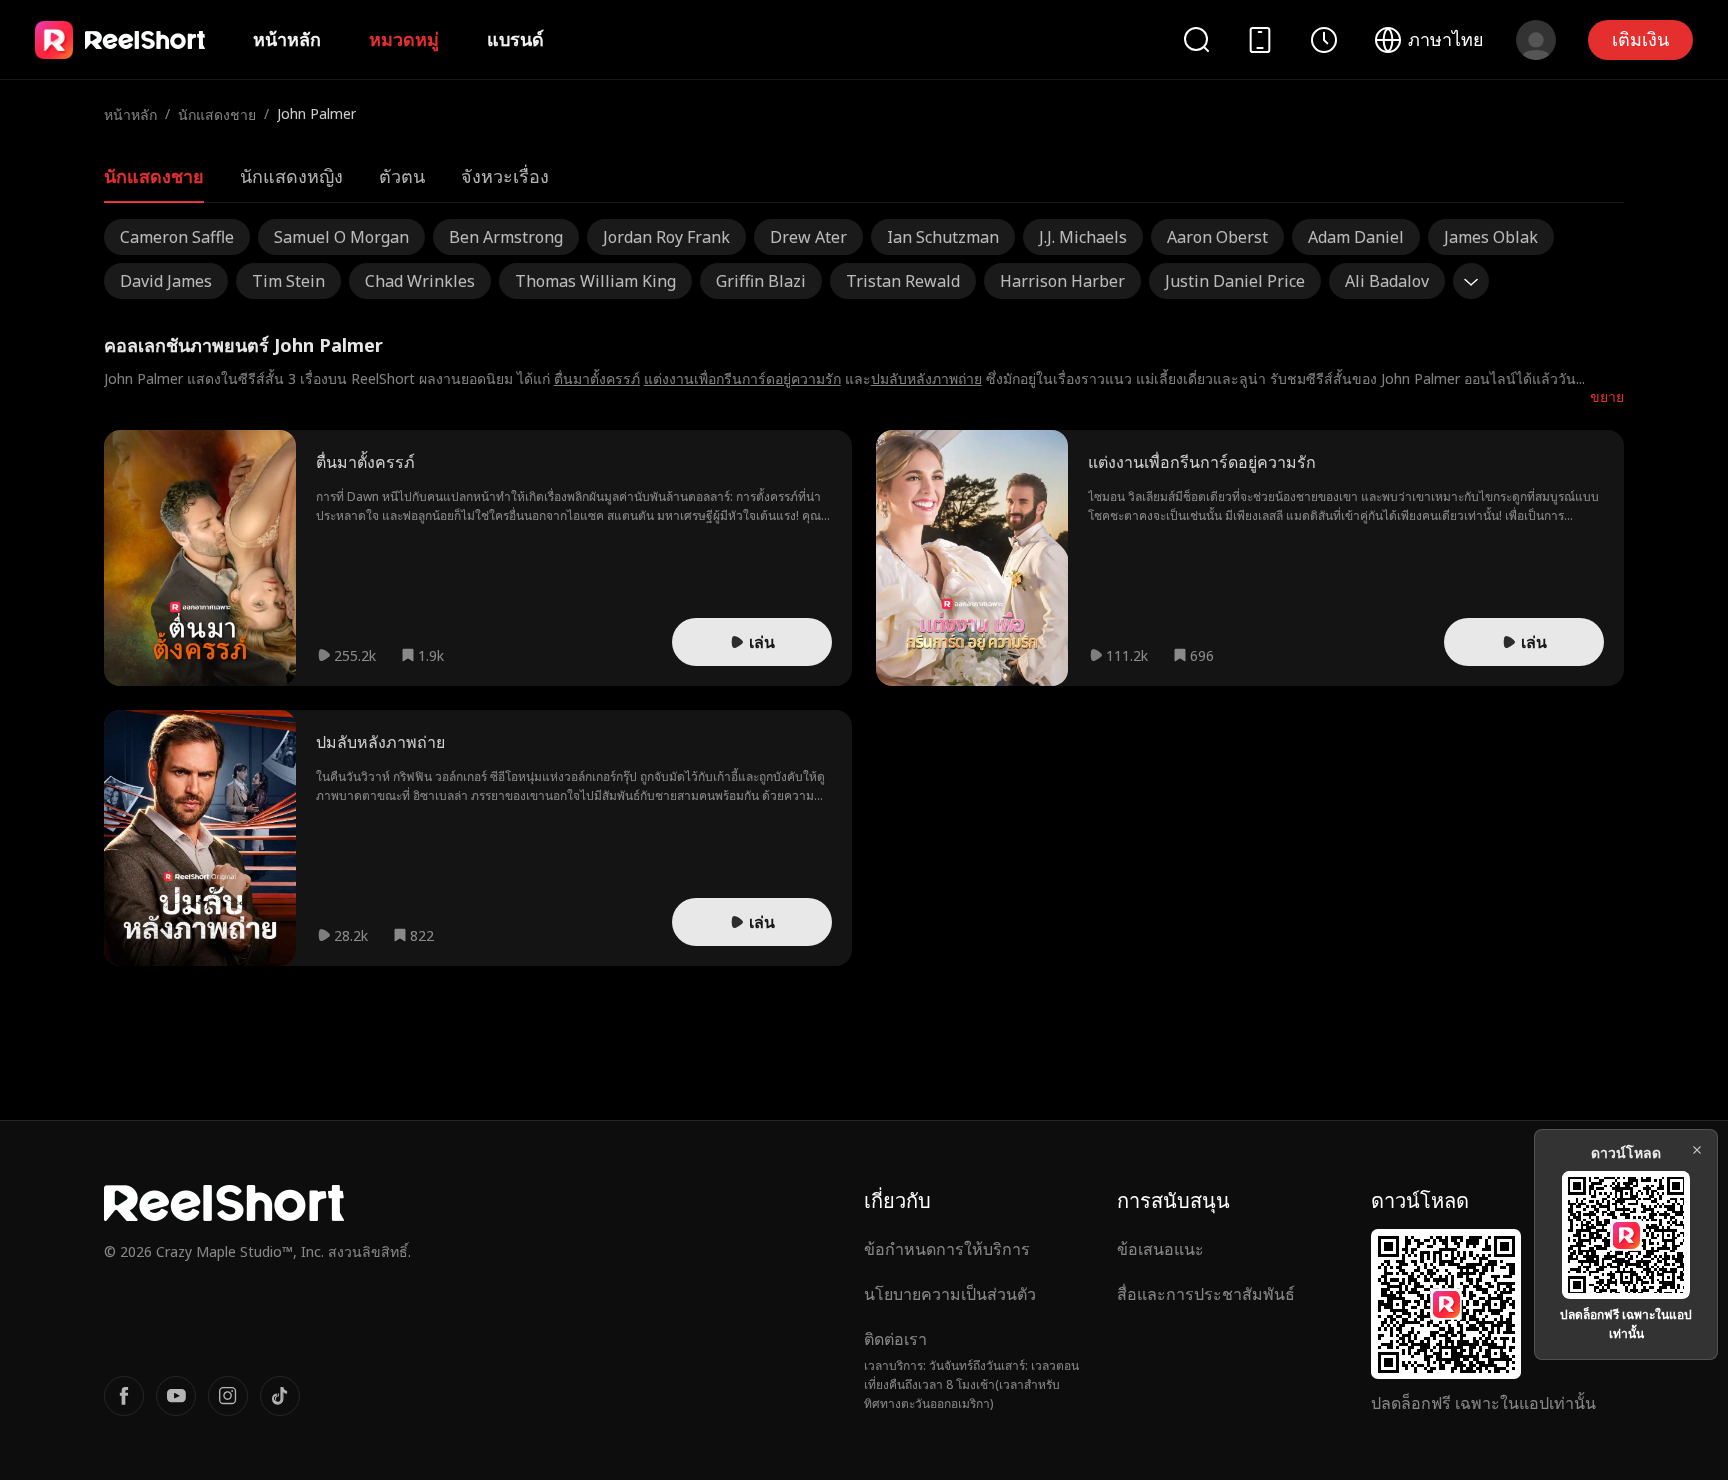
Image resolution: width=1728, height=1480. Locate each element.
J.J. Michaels (1083, 237)
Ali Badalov (1387, 281)
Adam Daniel (1356, 237)
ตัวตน (402, 176)
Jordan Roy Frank (666, 237)
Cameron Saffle (177, 237)
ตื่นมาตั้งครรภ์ (597, 378)
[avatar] (1536, 40)
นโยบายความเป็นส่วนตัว (950, 1294)
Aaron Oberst (1217, 237)
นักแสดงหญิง (291, 176)
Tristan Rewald (903, 281)
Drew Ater (808, 237)
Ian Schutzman (943, 237)
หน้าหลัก (287, 39)
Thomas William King (595, 281)
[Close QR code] (1697, 1150)
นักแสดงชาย (217, 114)
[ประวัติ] (1324, 40)
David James (166, 281)
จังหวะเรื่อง (505, 176)
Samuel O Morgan (341, 237)
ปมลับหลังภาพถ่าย (926, 378)
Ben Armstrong (506, 237)
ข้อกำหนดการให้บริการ (947, 1249)
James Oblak (1491, 237)
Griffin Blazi (761, 281)
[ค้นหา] (1196, 39)
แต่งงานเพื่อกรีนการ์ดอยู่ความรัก (742, 378)
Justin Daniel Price (1235, 281)
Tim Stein (288, 281)
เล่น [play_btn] (762, 642)
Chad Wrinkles (420, 281)
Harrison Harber (1062, 281)
